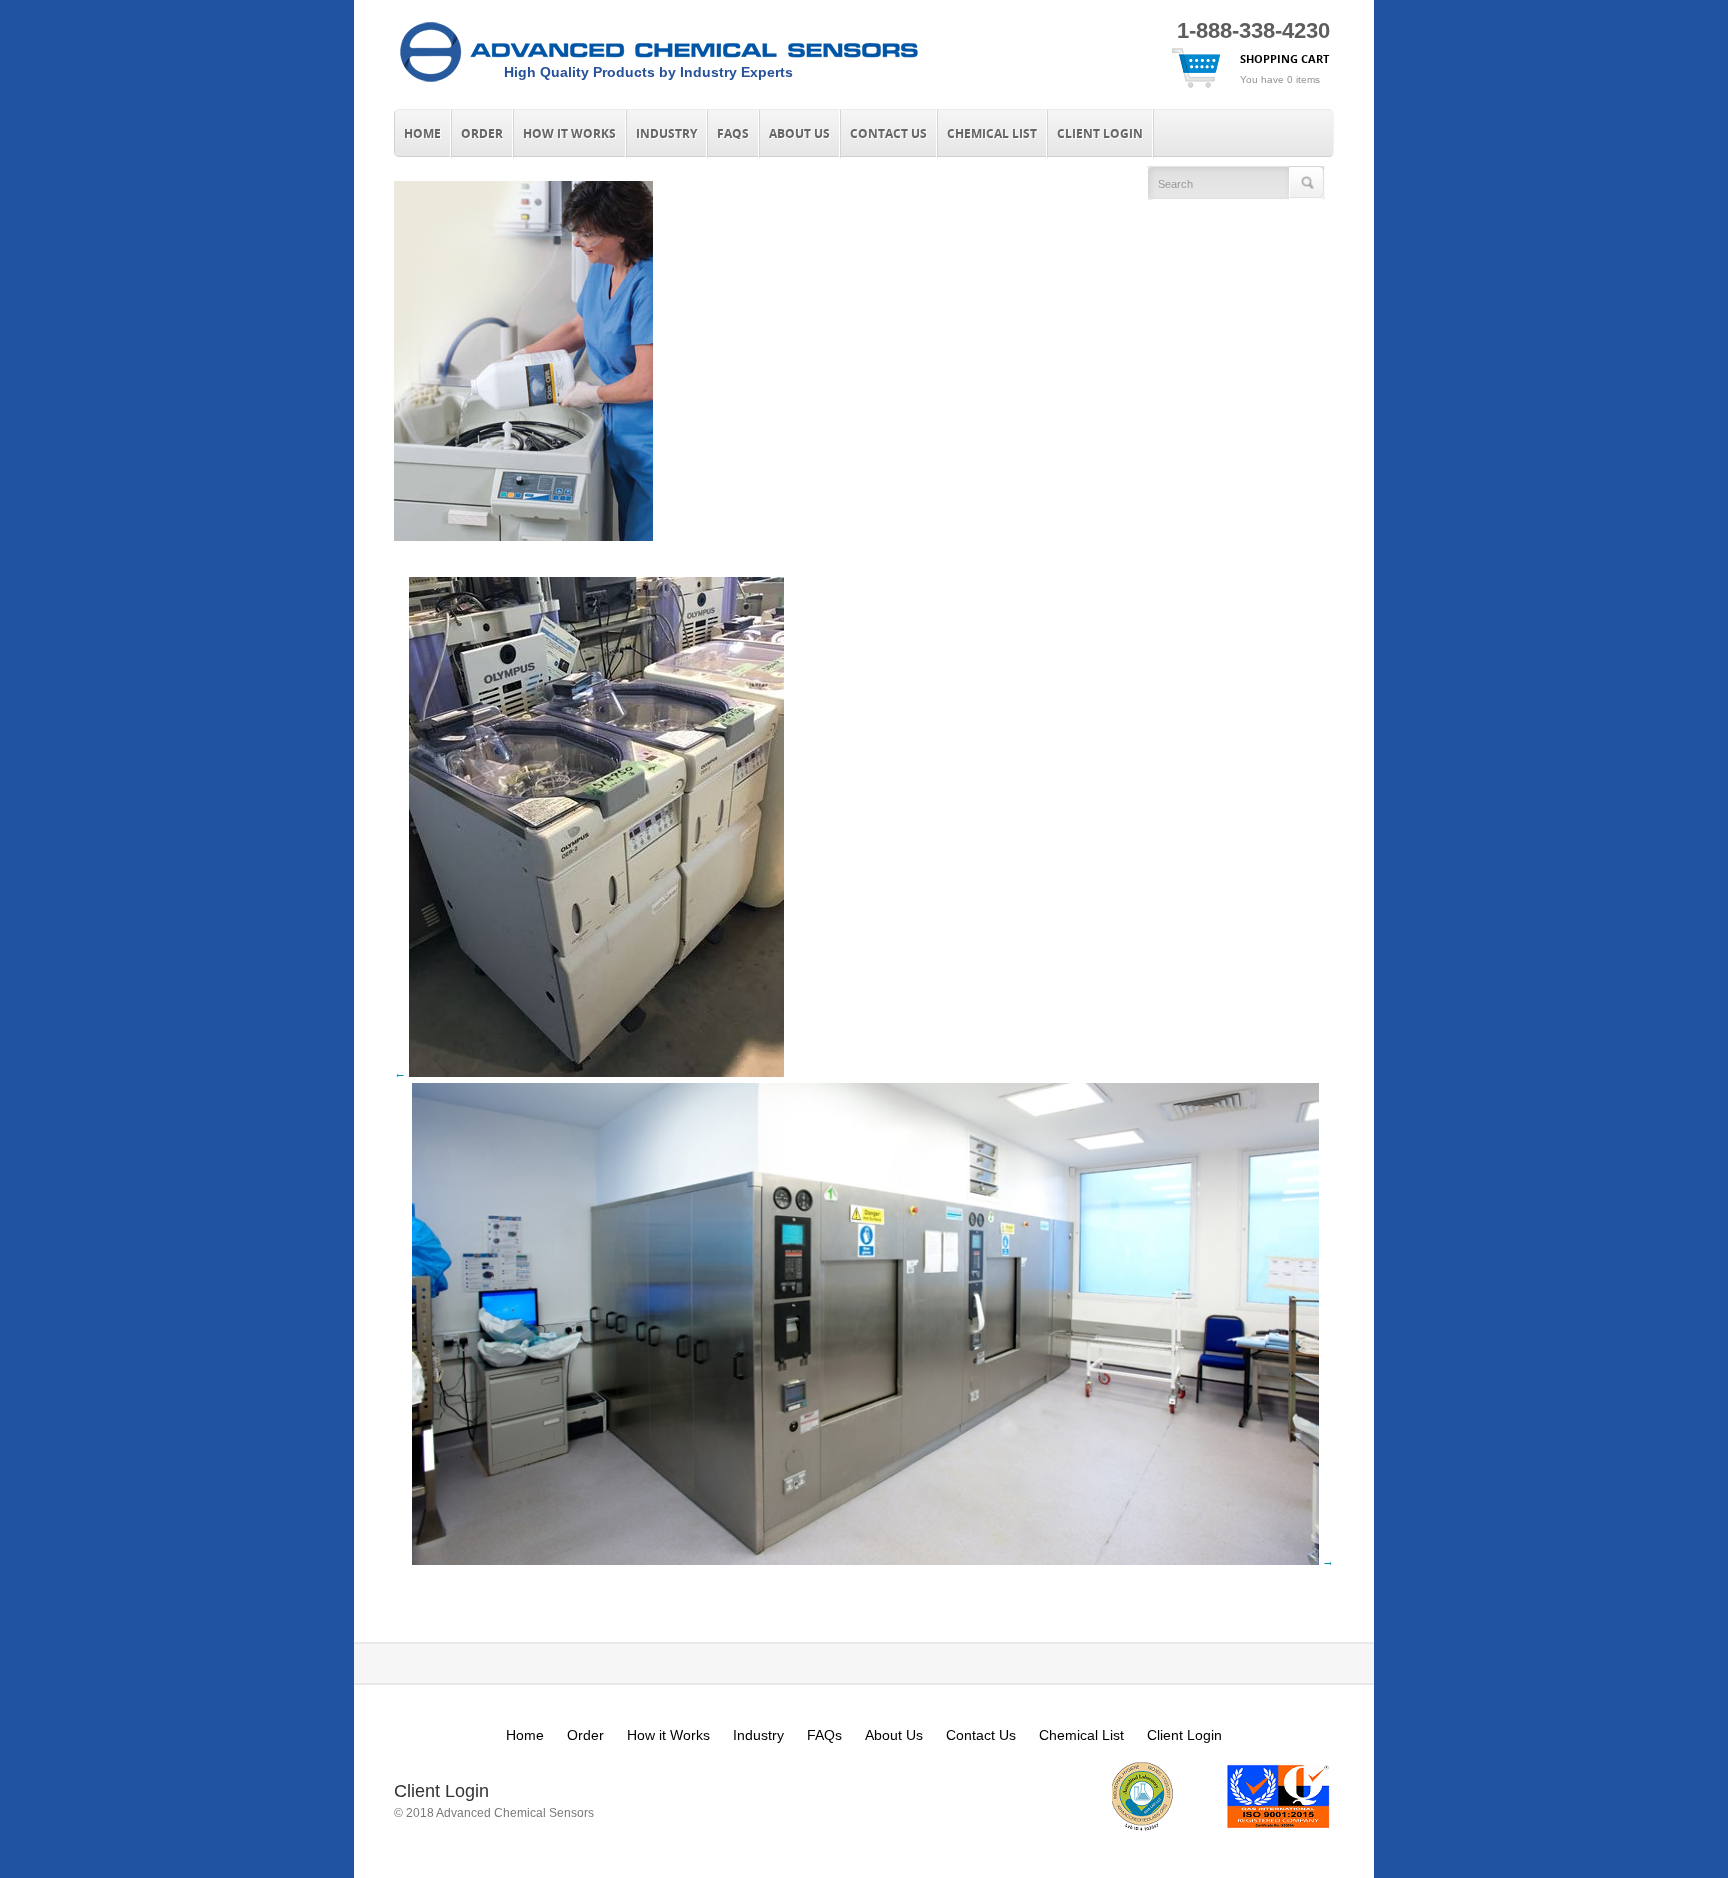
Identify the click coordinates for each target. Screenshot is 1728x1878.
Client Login (1100, 134)
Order (482, 134)
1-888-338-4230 (1253, 30)
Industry (666, 134)
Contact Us (888, 134)
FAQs (733, 134)
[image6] (523, 536)
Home (422, 134)
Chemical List (992, 134)
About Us (799, 134)
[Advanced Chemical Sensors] (659, 83)
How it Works (569, 134)
